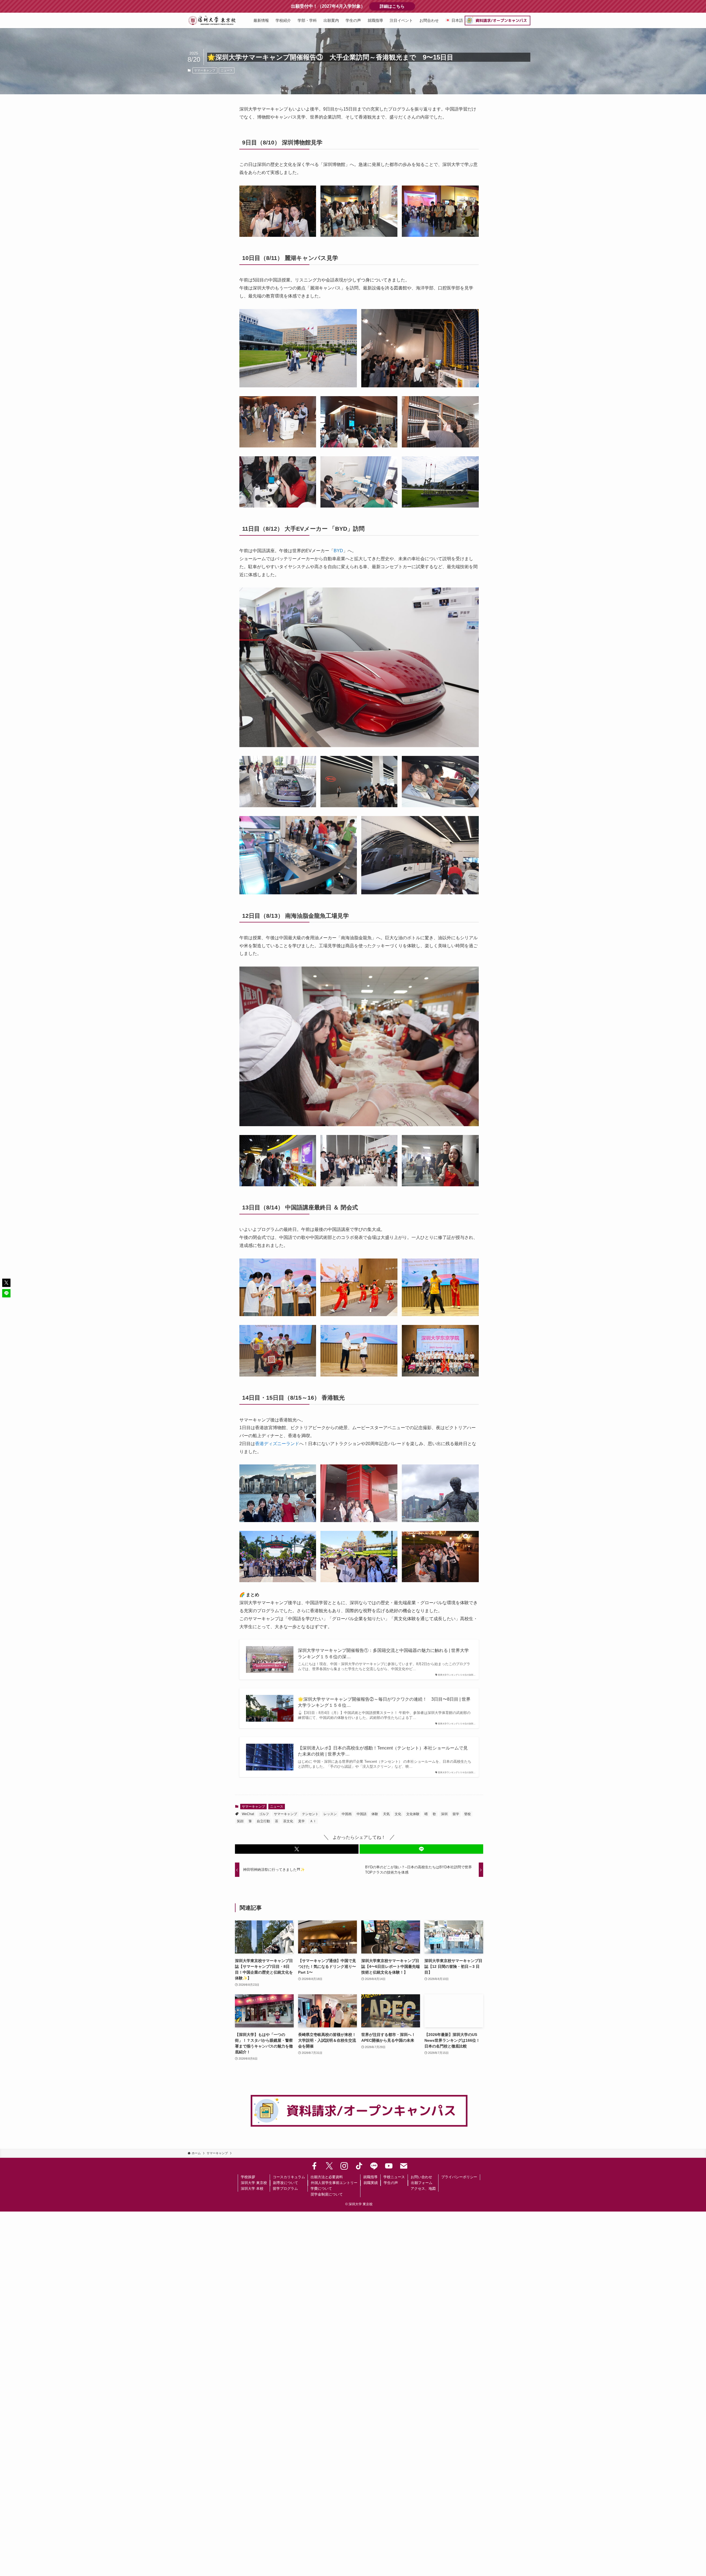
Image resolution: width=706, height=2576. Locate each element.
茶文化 (288, 1821)
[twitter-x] (329, 2166)
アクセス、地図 (423, 2189)
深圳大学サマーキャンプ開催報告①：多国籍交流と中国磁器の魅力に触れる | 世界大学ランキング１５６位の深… (383, 1653)
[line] (374, 2166)
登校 (467, 1814)
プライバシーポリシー (459, 2177)
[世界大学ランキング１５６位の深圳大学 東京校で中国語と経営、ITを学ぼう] (212, 20)
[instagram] (344, 2166)
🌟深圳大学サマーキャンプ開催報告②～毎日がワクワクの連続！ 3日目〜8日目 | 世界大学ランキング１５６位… (384, 1702)
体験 (375, 1814)
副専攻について (286, 2183)
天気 (386, 1814)
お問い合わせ (421, 2177)
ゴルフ (264, 1814)
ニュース (227, 70)
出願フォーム (422, 2183)
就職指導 (370, 2177)
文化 (398, 1814)
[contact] (404, 2166)
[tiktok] (359, 2166)
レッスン (330, 1814)
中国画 (347, 1814)
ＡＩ (313, 1821)
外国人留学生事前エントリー (334, 2183)
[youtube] (389, 2166)
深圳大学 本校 (252, 2189)
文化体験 (413, 1814)
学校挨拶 (248, 2177)
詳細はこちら (397, 6)
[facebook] (314, 2166)
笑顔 (240, 1821)
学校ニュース (394, 2177)
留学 (456, 1814)
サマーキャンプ (205, 70)
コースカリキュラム (289, 2177)
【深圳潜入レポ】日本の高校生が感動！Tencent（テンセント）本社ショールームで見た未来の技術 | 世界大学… (383, 1751)
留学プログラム (285, 2189)
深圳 (444, 1814)
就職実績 (371, 2183)
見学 (301, 1821)
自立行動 (263, 1821)
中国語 (362, 1814)
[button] (297, 1849)
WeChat (248, 1814)
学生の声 (391, 2183)
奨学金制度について (327, 2194)
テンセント (310, 1814)
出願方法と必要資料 (327, 2177)
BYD (338, 551)
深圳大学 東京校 (254, 2183)
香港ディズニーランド (277, 1444)
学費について (321, 2189)
